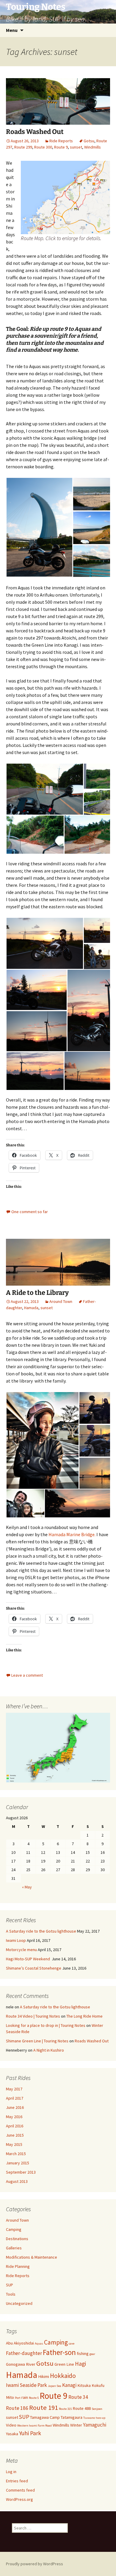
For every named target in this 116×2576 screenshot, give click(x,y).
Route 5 (34, 2398)
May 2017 (14, 2089)
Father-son (59, 2352)
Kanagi (69, 2385)
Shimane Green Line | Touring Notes (37, 2041)
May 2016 (14, 2117)
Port (18, 2398)
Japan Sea (55, 2386)
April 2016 (15, 2126)
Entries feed (17, 2481)
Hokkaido (63, 2376)
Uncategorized (19, 2303)
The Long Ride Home (84, 2016)
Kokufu (98, 2385)
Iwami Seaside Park (26, 2385)
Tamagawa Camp (45, 2417)
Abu (9, 2343)
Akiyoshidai (24, 2343)
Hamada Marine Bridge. (72, 1534)
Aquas (39, 2343)
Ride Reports (61, 141)
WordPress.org (19, 2499)
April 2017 (15, 2098)
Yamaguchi (95, 2425)
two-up (101, 2418)
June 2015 (15, 2135)
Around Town (61, 1301)
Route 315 (65, 2409)
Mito (10, 2397)
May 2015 (14, 2144)
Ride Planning (18, 2266)
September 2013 (21, 2172)
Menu (12, 30)
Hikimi (44, 2376)
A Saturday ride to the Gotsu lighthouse (41, 1931)
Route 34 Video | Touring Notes (33, 2016)
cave (72, 2343)
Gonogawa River (21, 2364)
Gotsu (89, 141)
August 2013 (17, 2181)
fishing (83, 2353)
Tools (11, 2294)
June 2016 (15, 2107)
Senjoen (97, 2409)
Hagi (80, 2364)
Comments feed (20, 2490)
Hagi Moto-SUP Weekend (28, 1959)
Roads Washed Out (35, 132)
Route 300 (43, 147)
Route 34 (78, 2397)
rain (25, 2397)
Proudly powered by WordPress (35, 2564)
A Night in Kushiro (49, 2050)
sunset (76, 147)
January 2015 (18, 2163)
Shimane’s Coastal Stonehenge (34, 1968)
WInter (76, 2425)
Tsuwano (89, 2418)
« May (27, 1887)
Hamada (31, 1308)
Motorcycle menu (21, 1950)
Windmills (93, 147)
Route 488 (82, 2408)
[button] (39, 527)
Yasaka (12, 2434)
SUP (10, 2285)
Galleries (14, 2248)
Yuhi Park (30, 2433)
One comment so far (30, 1212)
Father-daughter (24, 2353)
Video (11, 2425)
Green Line (64, 2364)
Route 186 (17, 2408)
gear (92, 2354)
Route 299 (23, 147)
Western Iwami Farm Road (35, 2426)
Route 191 (44, 2407)
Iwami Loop (16, 1940)
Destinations (17, 2239)
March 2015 (16, 2154)
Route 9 (61, 147)
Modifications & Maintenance (32, 2257)
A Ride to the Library (37, 1293)
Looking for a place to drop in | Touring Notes (46, 2025)
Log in (11, 2472)
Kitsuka (84, 2385)
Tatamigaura (72, 2417)
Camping (14, 2229)
